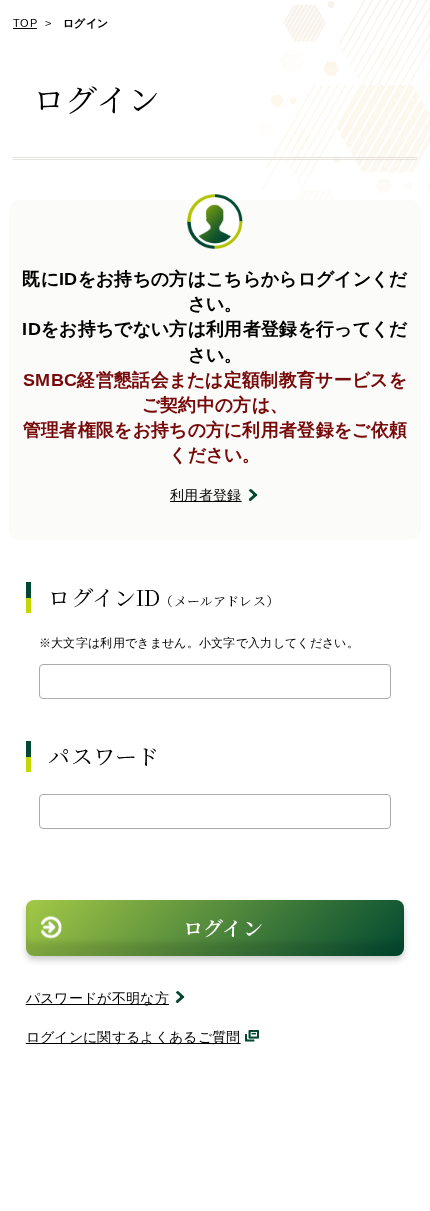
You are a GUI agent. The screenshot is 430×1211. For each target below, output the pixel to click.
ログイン (223, 927)
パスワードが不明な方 (97, 998)
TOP (25, 23)
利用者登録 (206, 495)
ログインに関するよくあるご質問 (133, 1037)
